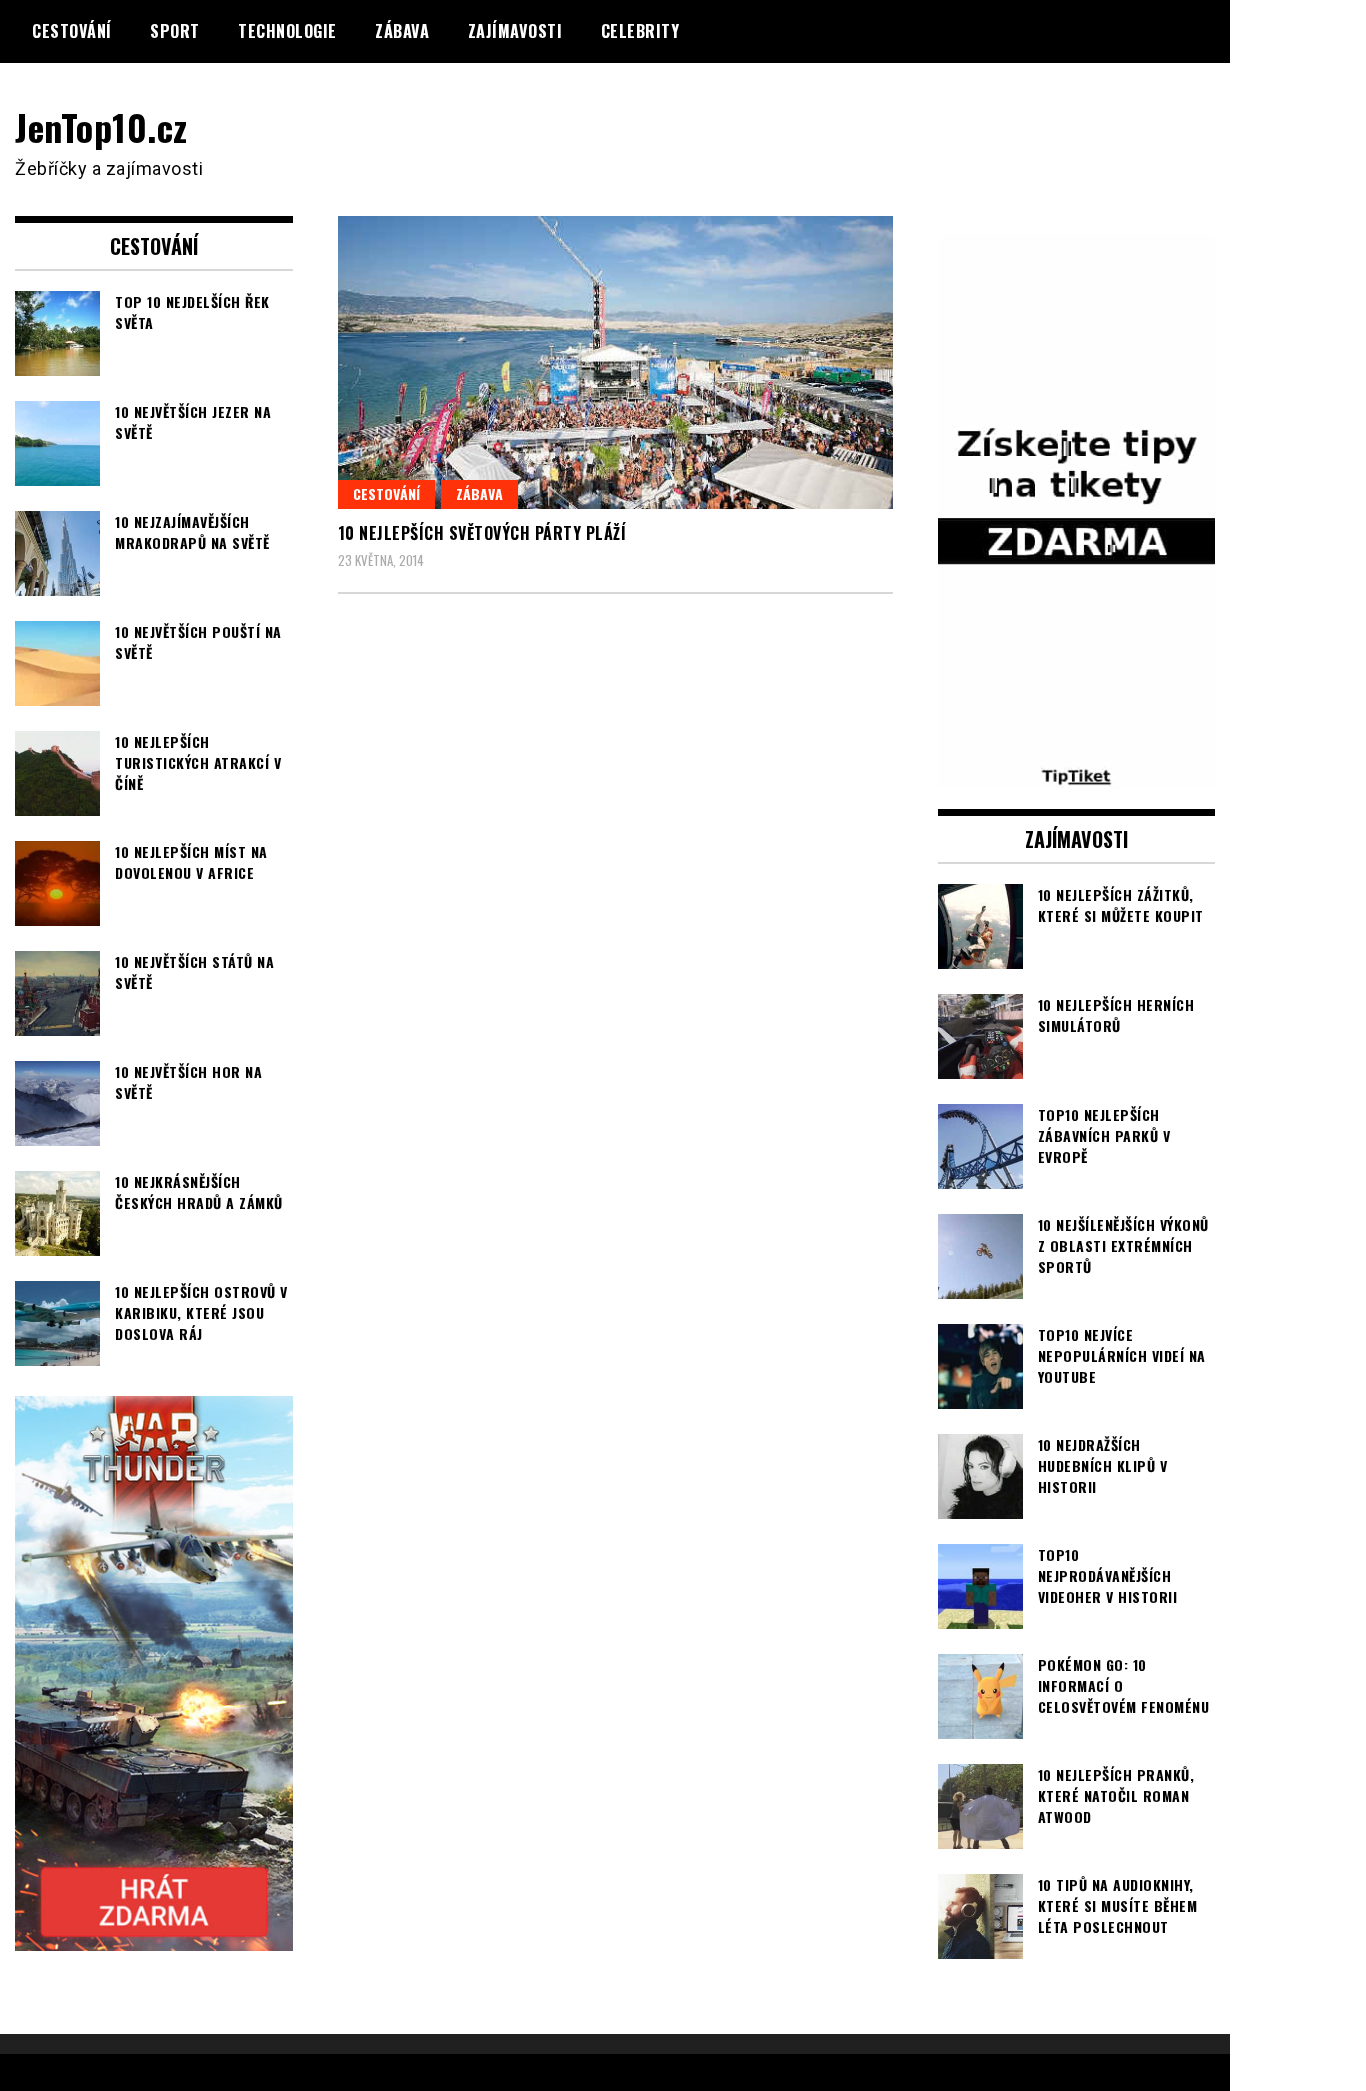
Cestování (72, 31)
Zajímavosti (515, 31)
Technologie (287, 31)
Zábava (402, 31)
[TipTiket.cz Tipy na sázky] (1077, 776)
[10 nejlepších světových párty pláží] (615, 362)
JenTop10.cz (101, 126)
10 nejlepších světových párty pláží (482, 533)
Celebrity (640, 31)
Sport (175, 31)
